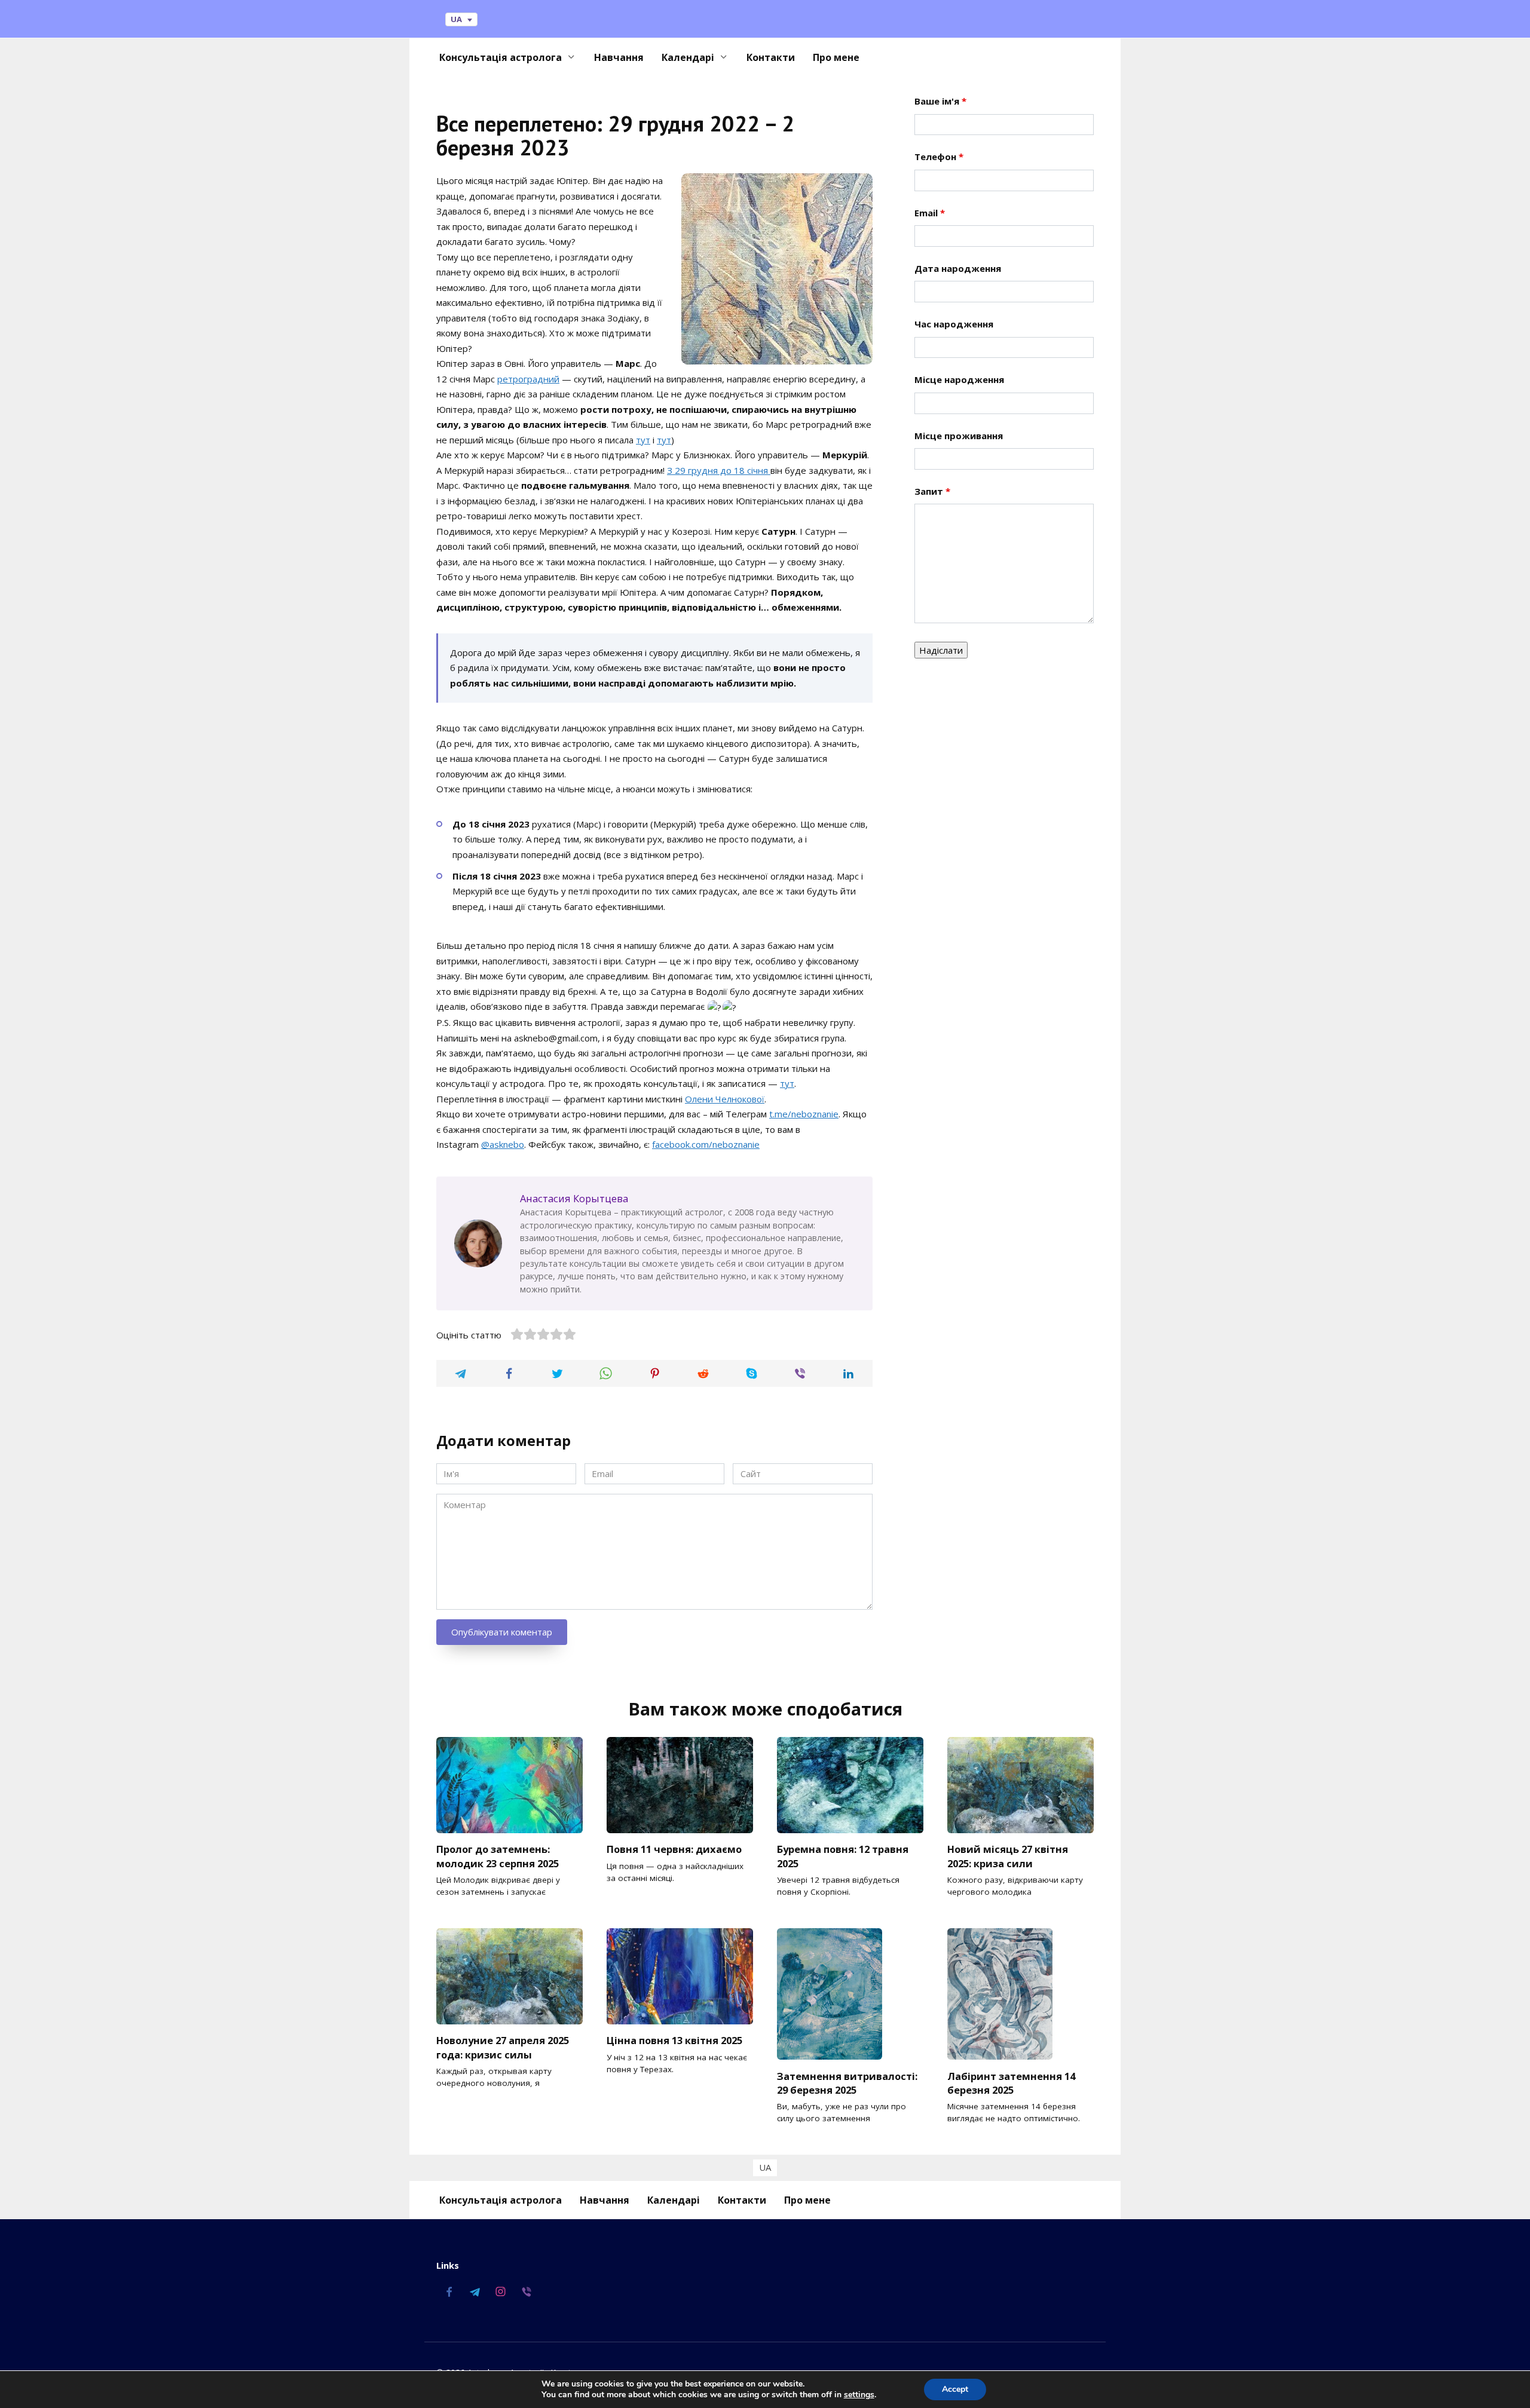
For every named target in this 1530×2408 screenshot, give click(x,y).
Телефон (939, 157)
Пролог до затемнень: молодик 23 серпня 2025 (498, 1856)
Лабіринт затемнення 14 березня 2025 (1011, 2082)
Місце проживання (959, 436)
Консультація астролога (501, 57)
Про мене (836, 57)
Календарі (688, 57)
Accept (955, 2389)
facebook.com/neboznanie (706, 1144)
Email (930, 213)
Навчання (619, 57)
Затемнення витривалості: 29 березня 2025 (847, 2082)
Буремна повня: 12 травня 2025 (843, 1856)
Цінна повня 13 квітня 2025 (674, 2040)
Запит (932, 491)
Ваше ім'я (940, 101)
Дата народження (958, 268)
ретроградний (528, 379)
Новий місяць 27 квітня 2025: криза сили (1008, 1856)
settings (859, 2395)
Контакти (771, 57)
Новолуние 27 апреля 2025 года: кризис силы (503, 2047)
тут (643, 440)
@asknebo (503, 1144)
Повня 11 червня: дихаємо (674, 1849)
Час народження (954, 324)
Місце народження (959, 379)
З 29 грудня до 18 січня (719, 470)
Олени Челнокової (725, 1099)
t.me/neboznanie (804, 1114)
